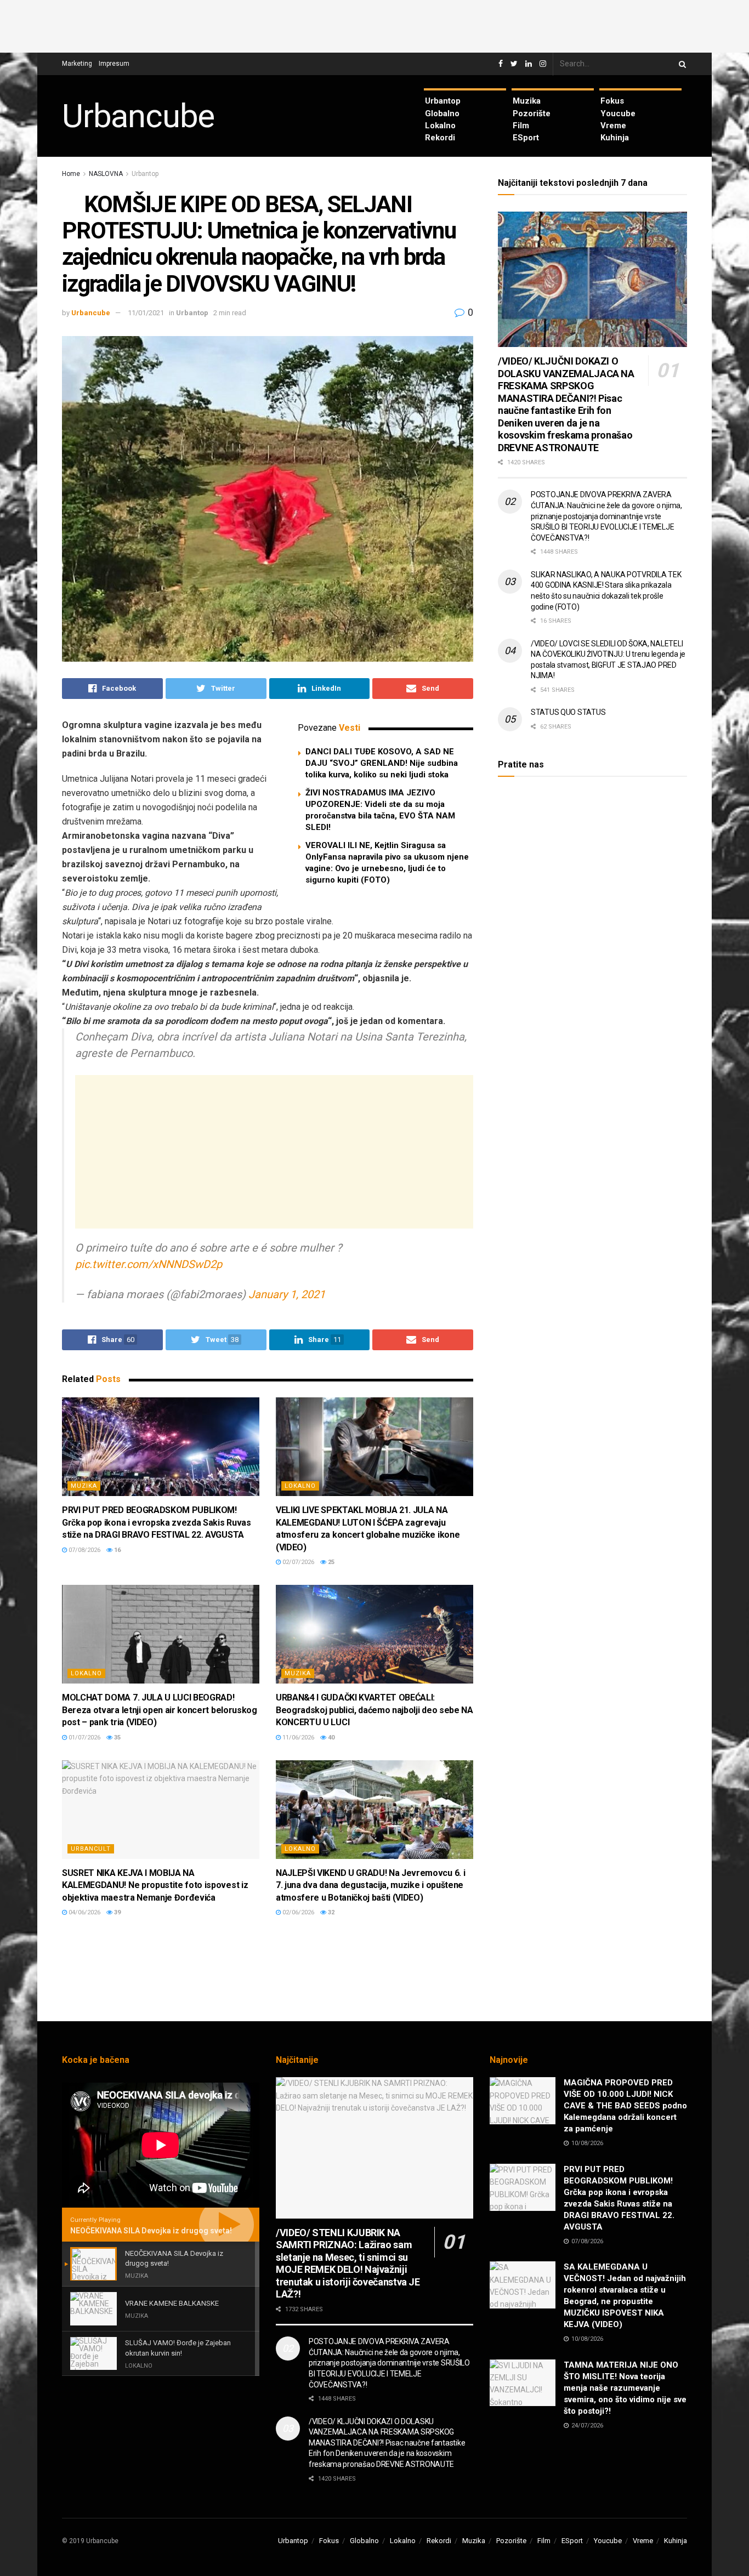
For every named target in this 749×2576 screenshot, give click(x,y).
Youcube (618, 113)
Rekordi (440, 138)
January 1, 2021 (287, 1294)
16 (117, 1550)
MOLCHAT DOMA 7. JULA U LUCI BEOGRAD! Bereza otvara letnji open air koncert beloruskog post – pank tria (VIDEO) (160, 1710)
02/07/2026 (297, 1562)
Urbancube (138, 116)
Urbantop (443, 101)
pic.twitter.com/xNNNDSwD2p (149, 1264)
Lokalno (440, 126)
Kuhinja (615, 138)
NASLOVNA (106, 174)
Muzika (527, 101)
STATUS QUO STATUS (568, 712)
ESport (526, 138)
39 (117, 1912)
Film (521, 126)
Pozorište (532, 113)
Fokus (612, 101)
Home (71, 174)
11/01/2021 (146, 313)
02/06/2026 (297, 1912)
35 (117, 1738)
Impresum (114, 64)
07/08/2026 (84, 1550)
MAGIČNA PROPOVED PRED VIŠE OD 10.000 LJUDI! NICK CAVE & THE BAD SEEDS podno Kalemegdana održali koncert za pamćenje (625, 2106)
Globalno (442, 113)
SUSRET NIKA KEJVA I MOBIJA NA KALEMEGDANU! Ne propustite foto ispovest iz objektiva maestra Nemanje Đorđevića (155, 1885)
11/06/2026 (297, 1738)
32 (330, 1912)
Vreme (613, 126)
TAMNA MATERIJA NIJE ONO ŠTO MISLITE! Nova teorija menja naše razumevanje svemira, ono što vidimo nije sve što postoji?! (625, 2388)
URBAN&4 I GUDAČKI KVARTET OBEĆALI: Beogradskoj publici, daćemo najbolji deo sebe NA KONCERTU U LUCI (374, 1710)
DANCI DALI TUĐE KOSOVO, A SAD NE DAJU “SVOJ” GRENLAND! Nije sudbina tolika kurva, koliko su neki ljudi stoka (382, 763)
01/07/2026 (84, 1738)
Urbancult (91, 1849)
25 (330, 1562)
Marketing (77, 64)
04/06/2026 (84, 1912)
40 (330, 1738)
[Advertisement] (374, 25)
